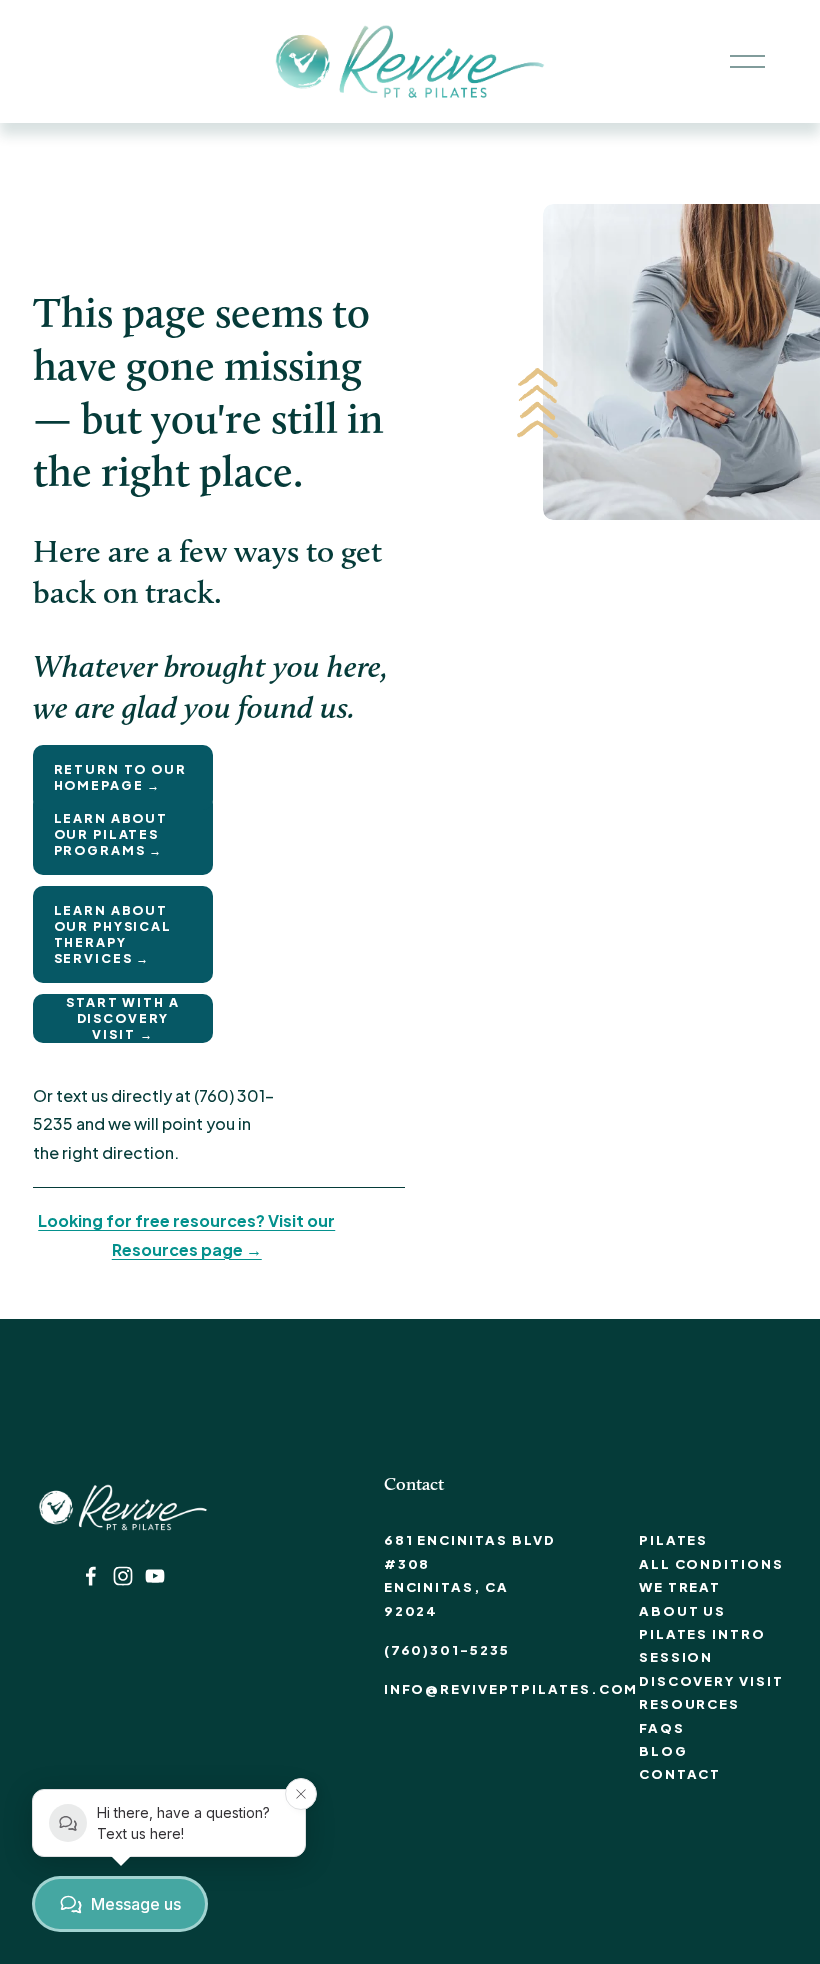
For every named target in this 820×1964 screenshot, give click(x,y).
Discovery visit (711, 1681)
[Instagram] (123, 1576)
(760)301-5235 (447, 1650)
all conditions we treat (711, 1575)
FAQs (662, 1728)
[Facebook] (91, 1576)
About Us (683, 1611)
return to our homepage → (120, 777)
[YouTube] (155, 1576)
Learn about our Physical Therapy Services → (113, 934)
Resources (690, 1704)
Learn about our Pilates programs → (111, 834)
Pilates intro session (702, 1645)
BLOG (663, 1751)
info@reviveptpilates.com (511, 1689)
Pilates (674, 1540)
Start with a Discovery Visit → (122, 1018)
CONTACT (680, 1774)
